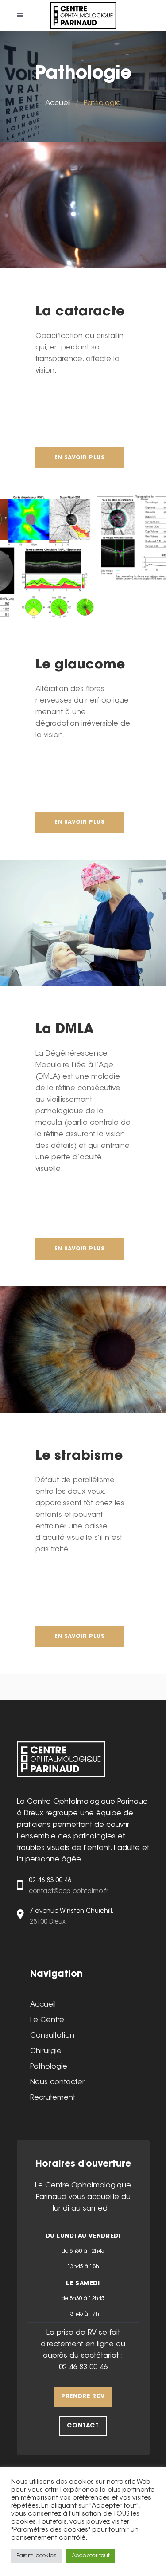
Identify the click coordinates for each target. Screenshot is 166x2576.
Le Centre (47, 2020)
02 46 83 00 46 (83, 2368)
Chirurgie (46, 2051)
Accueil (58, 103)
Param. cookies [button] (37, 2556)
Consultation (52, 2036)
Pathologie (49, 2067)
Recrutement (53, 2098)
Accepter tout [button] (91, 2556)
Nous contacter (57, 2082)
